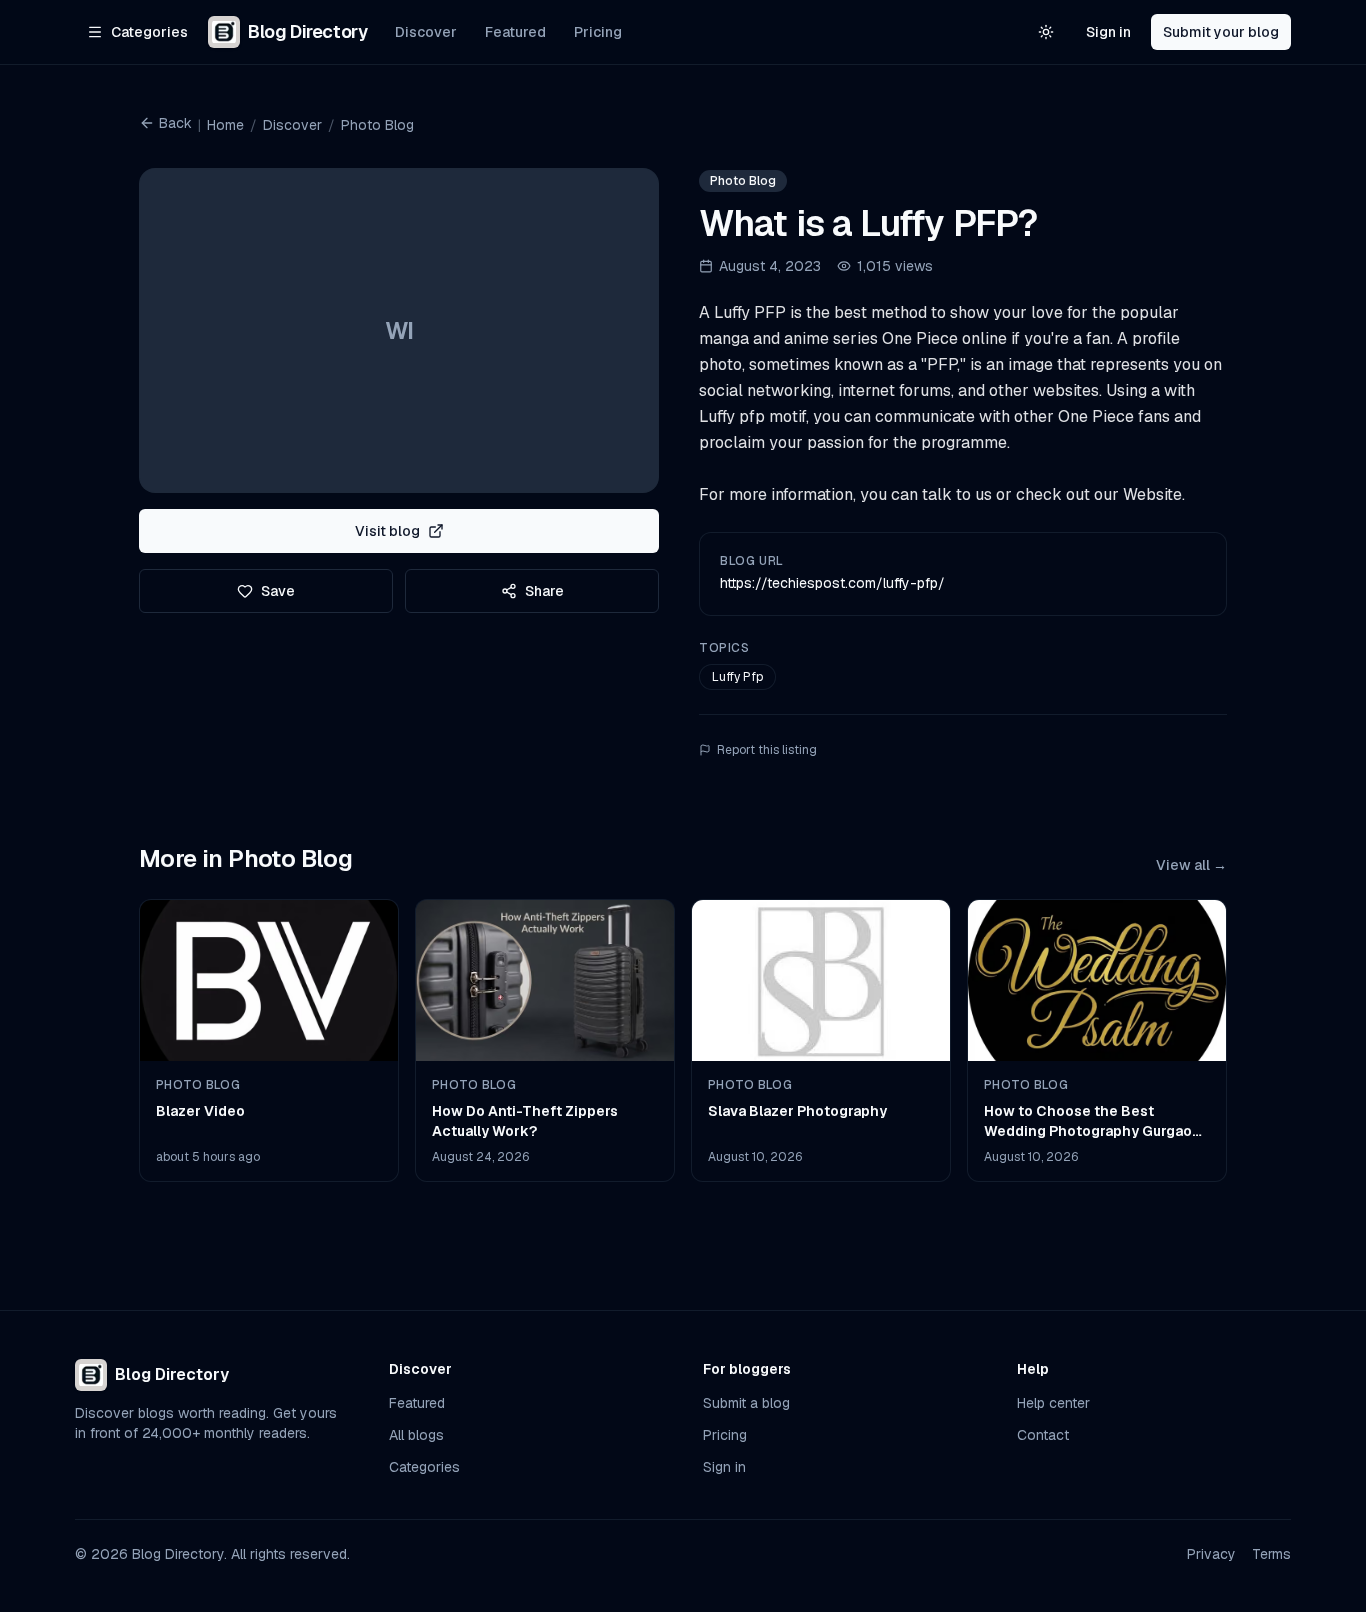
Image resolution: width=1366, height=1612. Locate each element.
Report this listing (767, 750)
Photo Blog (377, 125)
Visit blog (387, 531)
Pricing (598, 32)
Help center (1053, 1403)
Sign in (1108, 32)
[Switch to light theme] (1046, 32)
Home (225, 125)
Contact (1043, 1435)
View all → (1191, 865)
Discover (426, 32)
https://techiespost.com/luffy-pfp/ (832, 583)
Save (278, 591)
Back (175, 123)
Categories (424, 1467)
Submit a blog (746, 1403)
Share (544, 591)
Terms (1271, 1554)
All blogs (416, 1435)
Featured (515, 32)
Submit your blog (1221, 32)
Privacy (1211, 1554)
